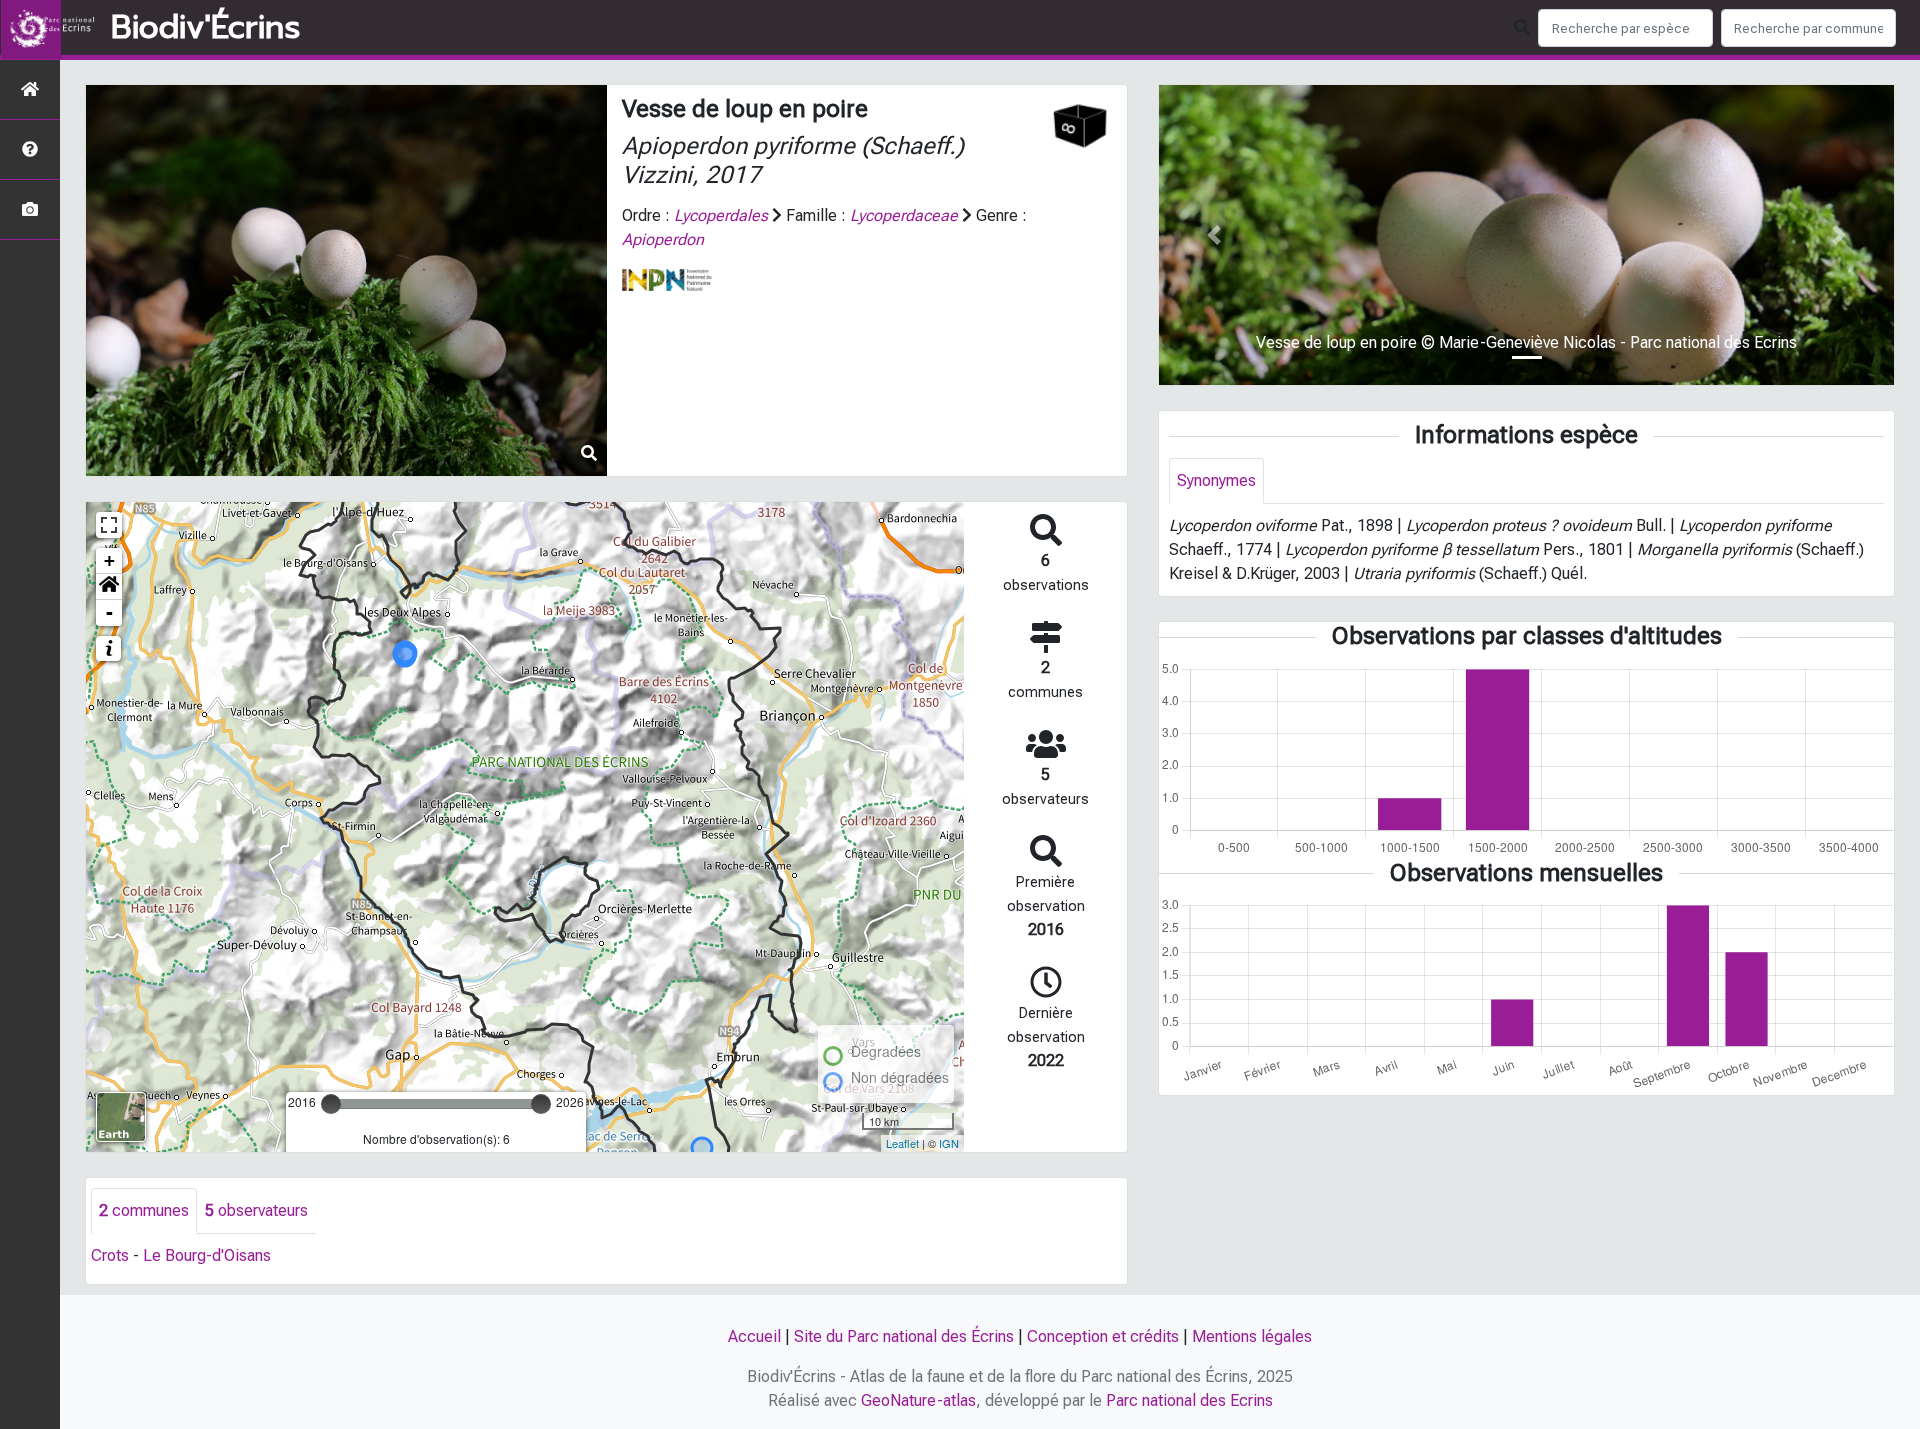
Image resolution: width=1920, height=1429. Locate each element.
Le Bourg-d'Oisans (207, 1255)
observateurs (256, 1210)
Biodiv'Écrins (205, 28)
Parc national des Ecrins (1189, 1400)
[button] (109, 587)
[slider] (331, 1104)
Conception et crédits (1103, 1336)
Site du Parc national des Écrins (904, 1336)
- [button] (109, 612)
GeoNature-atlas (918, 1400)
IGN (949, 1143)
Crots (110, 1255)
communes (144, 1210)
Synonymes (1216, 480)
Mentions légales (1252, 1336)
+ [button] (109, 560)
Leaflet (902, 1143)
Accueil (754, 1336)
